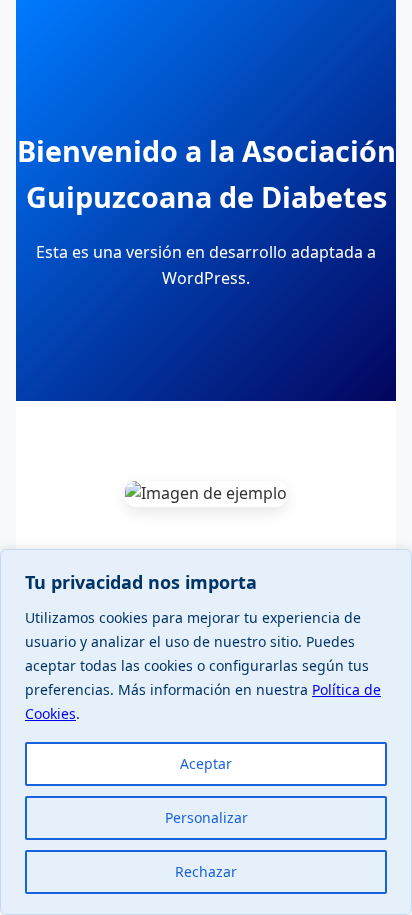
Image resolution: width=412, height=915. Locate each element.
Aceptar (206, 763)
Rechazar (206, 871)
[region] (206, 732)
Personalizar (206, 817)
